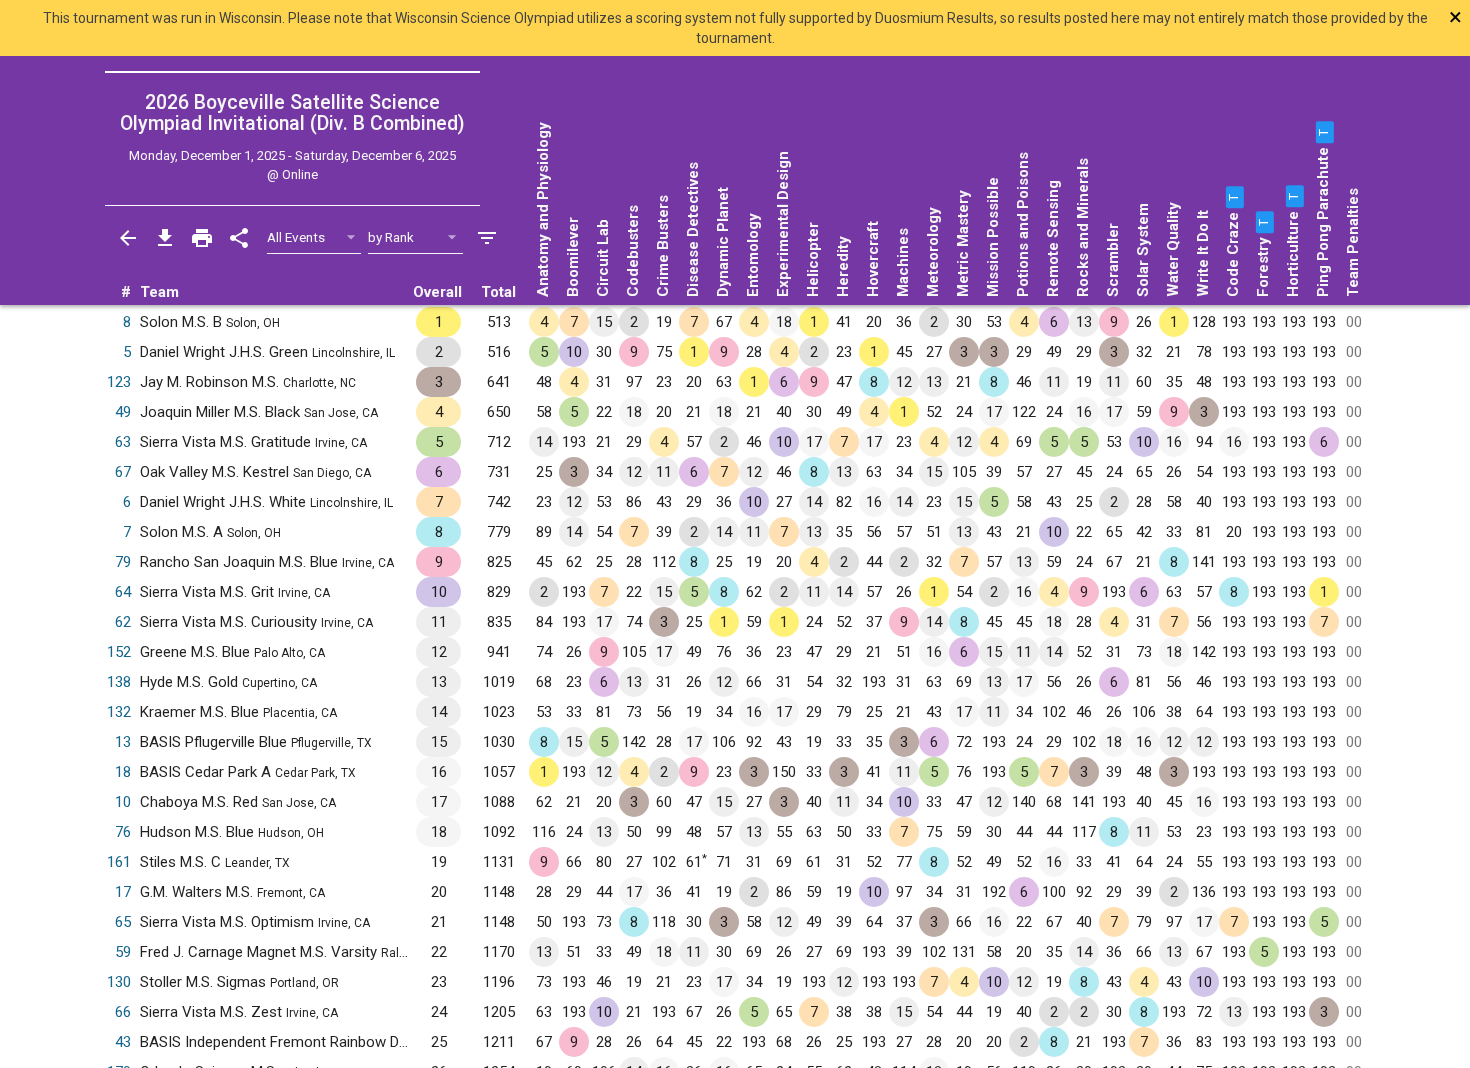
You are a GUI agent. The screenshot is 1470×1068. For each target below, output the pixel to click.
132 (119, 712)
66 (123, 1012)
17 (123, 892)
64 (123, 592)
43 (123, 1042)
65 (123, 922)
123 (119, 382)
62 (123, 622)
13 (123, 742)
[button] (1233, 197)
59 (123, 952)
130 (119, 982)
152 (119, 652)
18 (123, 772)
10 (123, 802)
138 (119, 682)
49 (123, 412)
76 (123, 832)
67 (123, 472)
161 (119, 862)
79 (123, 562)
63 (123, 442)
